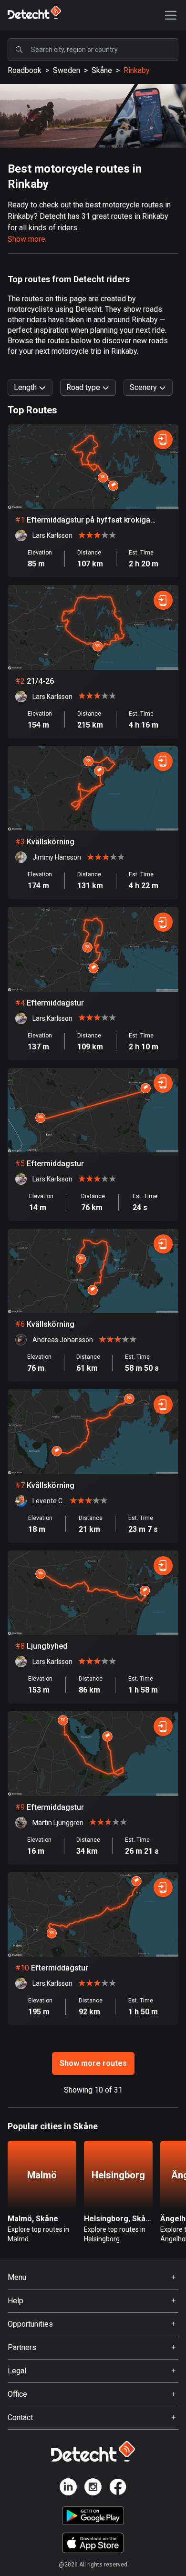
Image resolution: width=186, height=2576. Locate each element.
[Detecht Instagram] (93, 2489)
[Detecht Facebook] (118, 2489)
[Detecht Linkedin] (68, 2489)
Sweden (67, 70)
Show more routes (93, 2063)
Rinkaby (137, 70)
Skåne (102, 70)
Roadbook (25, 70)
